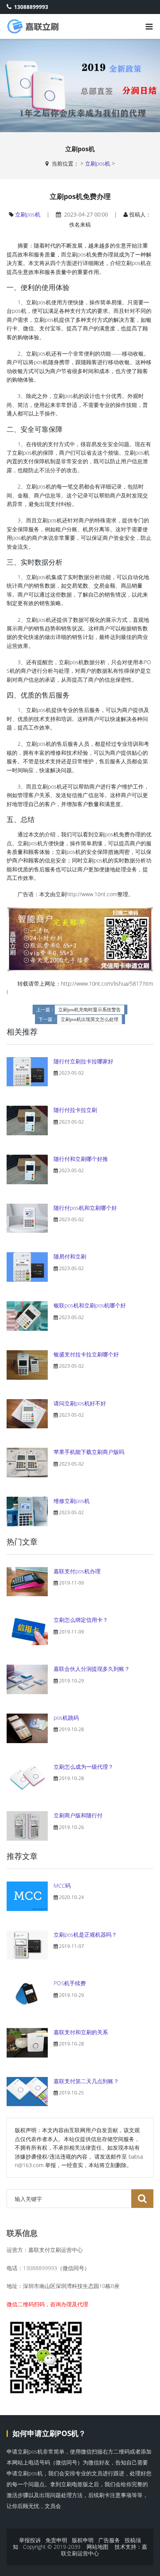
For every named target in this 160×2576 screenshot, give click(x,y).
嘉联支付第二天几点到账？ (86, 2081)
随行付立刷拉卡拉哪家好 (83, 1061)
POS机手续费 (70, 1983)
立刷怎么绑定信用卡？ (81, 1620)
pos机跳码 (66, 1718)
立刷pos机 (98, 163)
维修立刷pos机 (72, 1501)
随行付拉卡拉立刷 (75, 1110)
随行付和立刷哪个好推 (81, 1159)
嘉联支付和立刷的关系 (81, 2032)
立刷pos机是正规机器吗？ (85, 1935)
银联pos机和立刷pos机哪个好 (90, 1305)
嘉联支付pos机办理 (77, 1571)
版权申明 (83, 2540)
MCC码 (62, 1886)
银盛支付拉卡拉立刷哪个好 (86, 1354)
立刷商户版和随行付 (78, 1815)
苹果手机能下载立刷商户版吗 (89, 1452)
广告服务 (109, 2540)
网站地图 (97, 2547)
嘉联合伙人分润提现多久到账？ (92, 1669)
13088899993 (31, 7)
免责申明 (56, 2540)
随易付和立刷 (70, 1256)
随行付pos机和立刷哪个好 (85, 1208)
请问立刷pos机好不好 (80, 1403)
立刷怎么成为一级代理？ (83, 1767)
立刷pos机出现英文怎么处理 (90, 1019)
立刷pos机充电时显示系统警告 (90, 1010)
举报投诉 (30, 2540)
